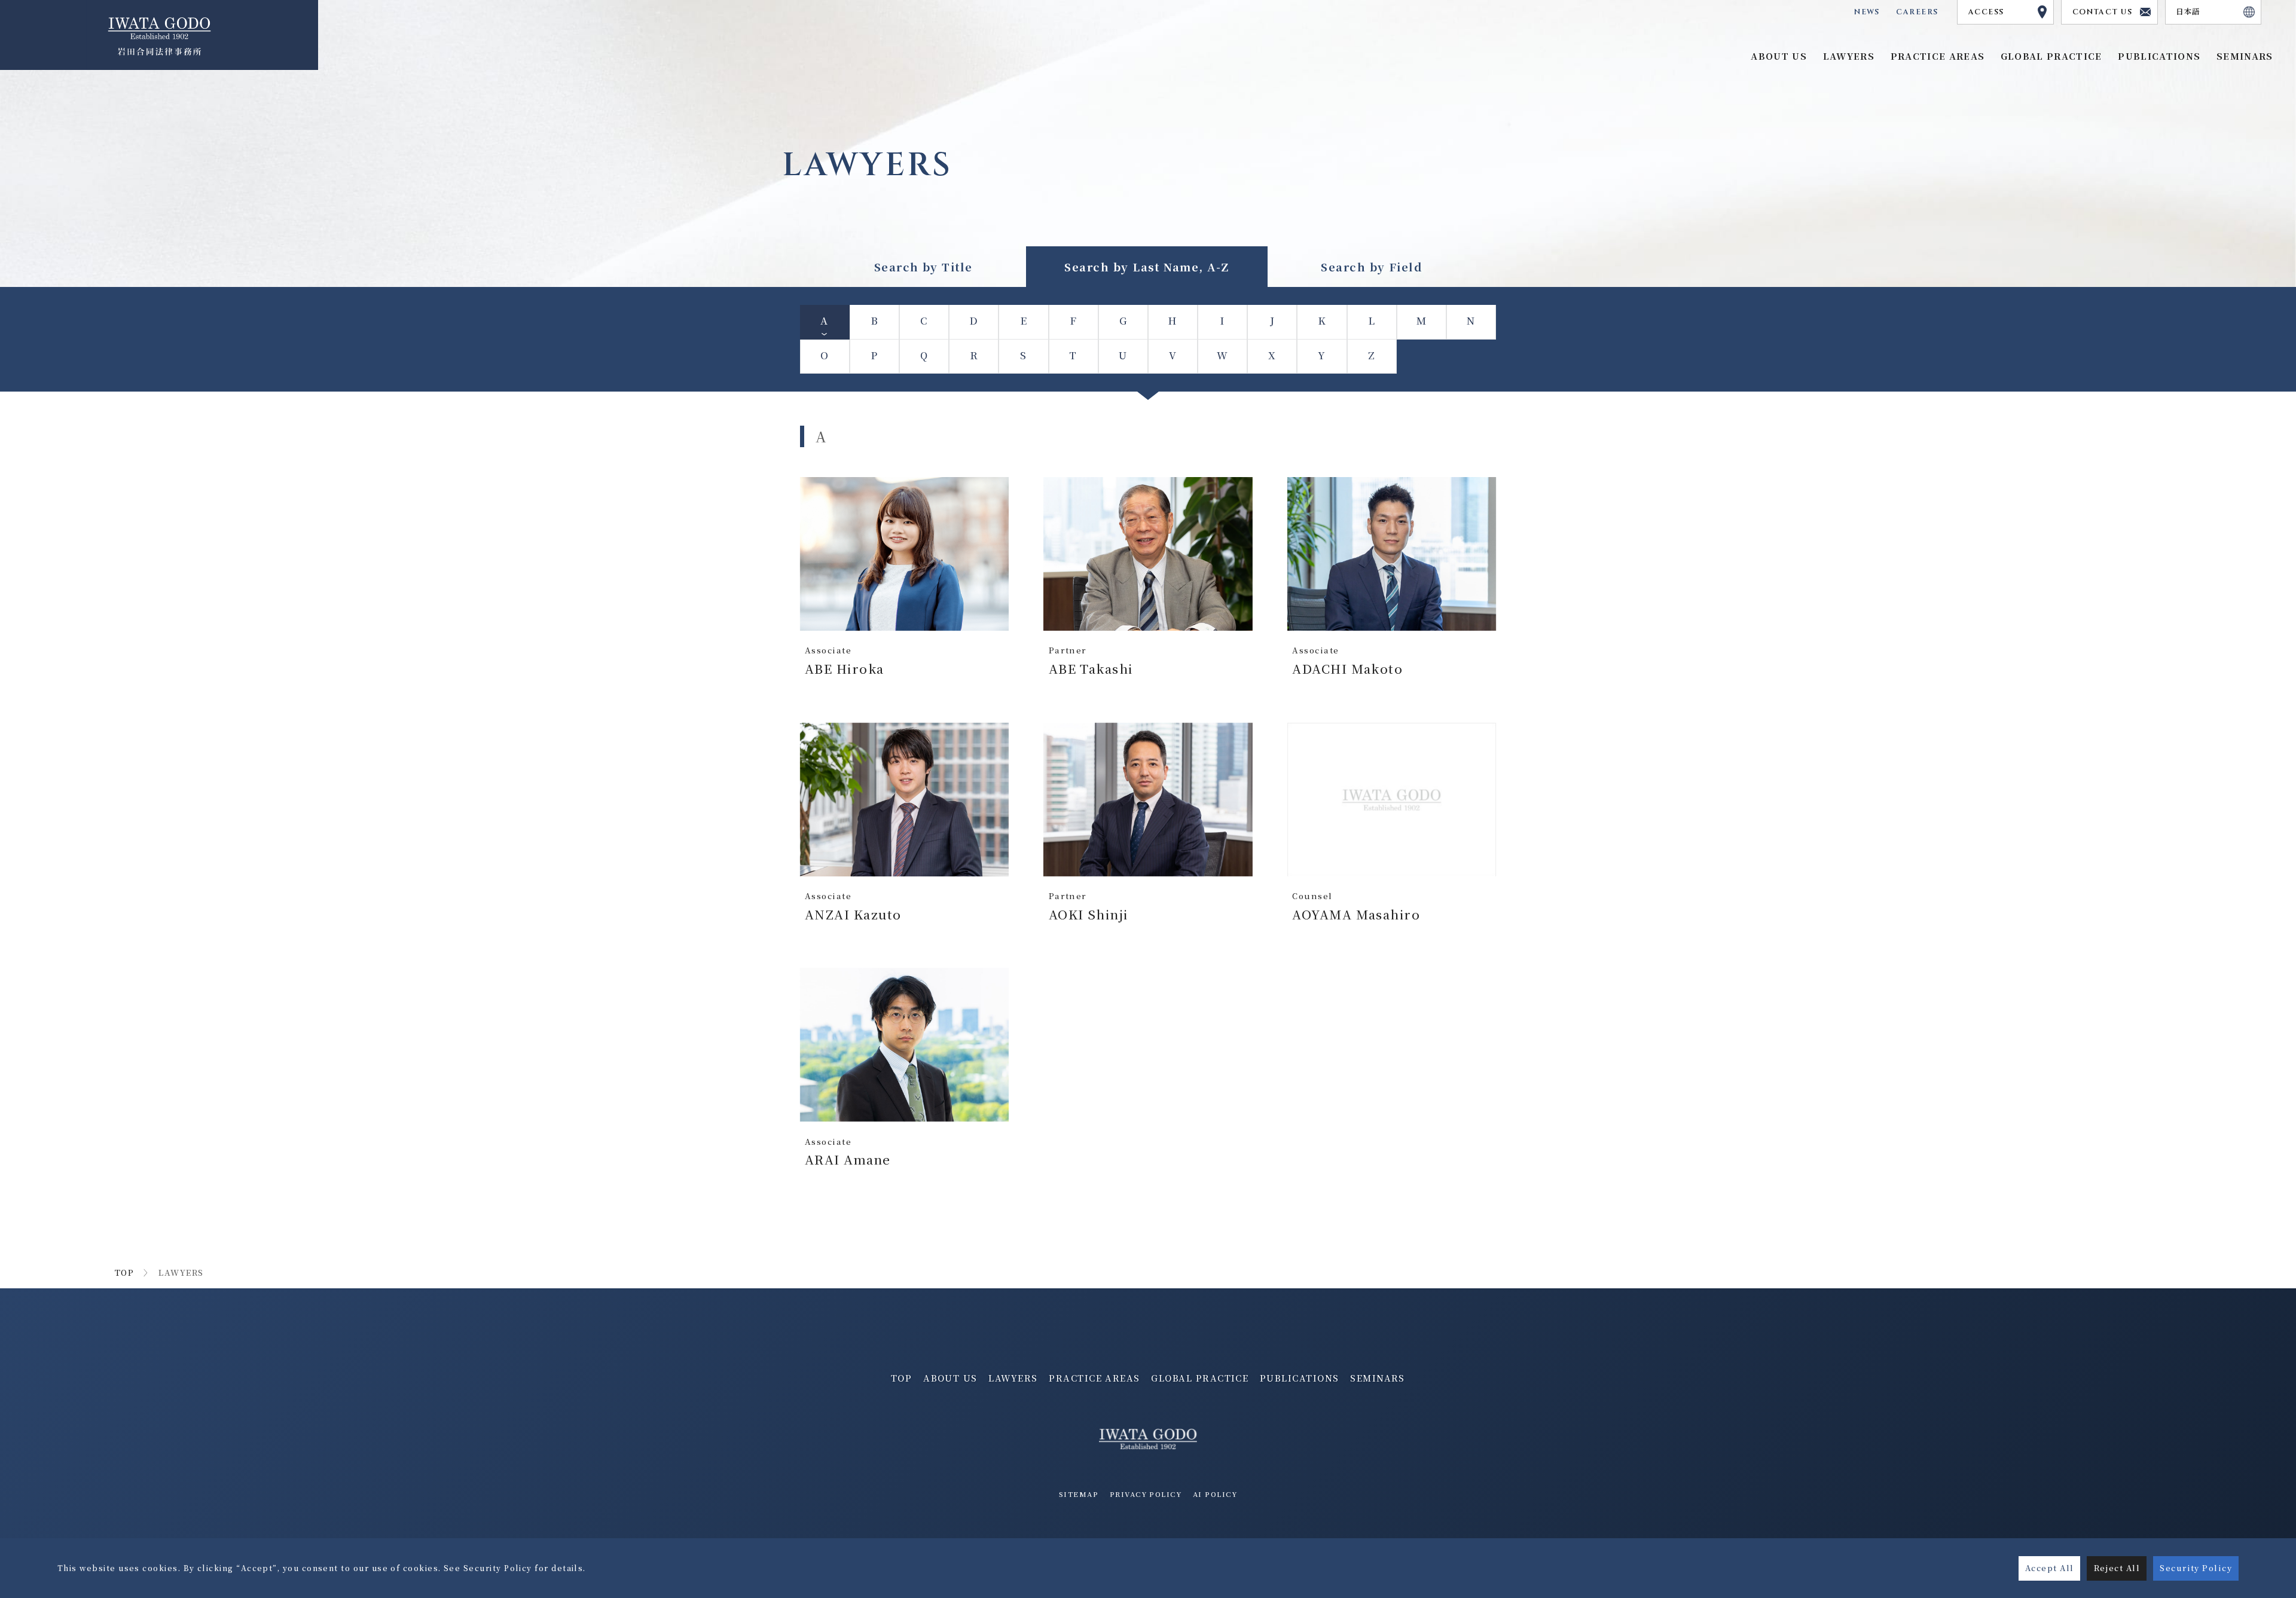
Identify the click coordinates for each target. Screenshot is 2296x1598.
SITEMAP (1079, 1494)
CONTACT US (2103, 12)
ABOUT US (950, 1378)
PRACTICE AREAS (1094, 1378)
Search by (923, 267)
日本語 (2188, 12)
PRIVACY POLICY (1146, 1494)
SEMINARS (1378, 1378)
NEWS (1867, 12)
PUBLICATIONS (1300, 1378)
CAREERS (1917, 12)
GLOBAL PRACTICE (2051, 56)
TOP (124, 1272)
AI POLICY (1215, 1494)
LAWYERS (1013, 1378)
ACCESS (1986, 12)
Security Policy (2196, 1568)
